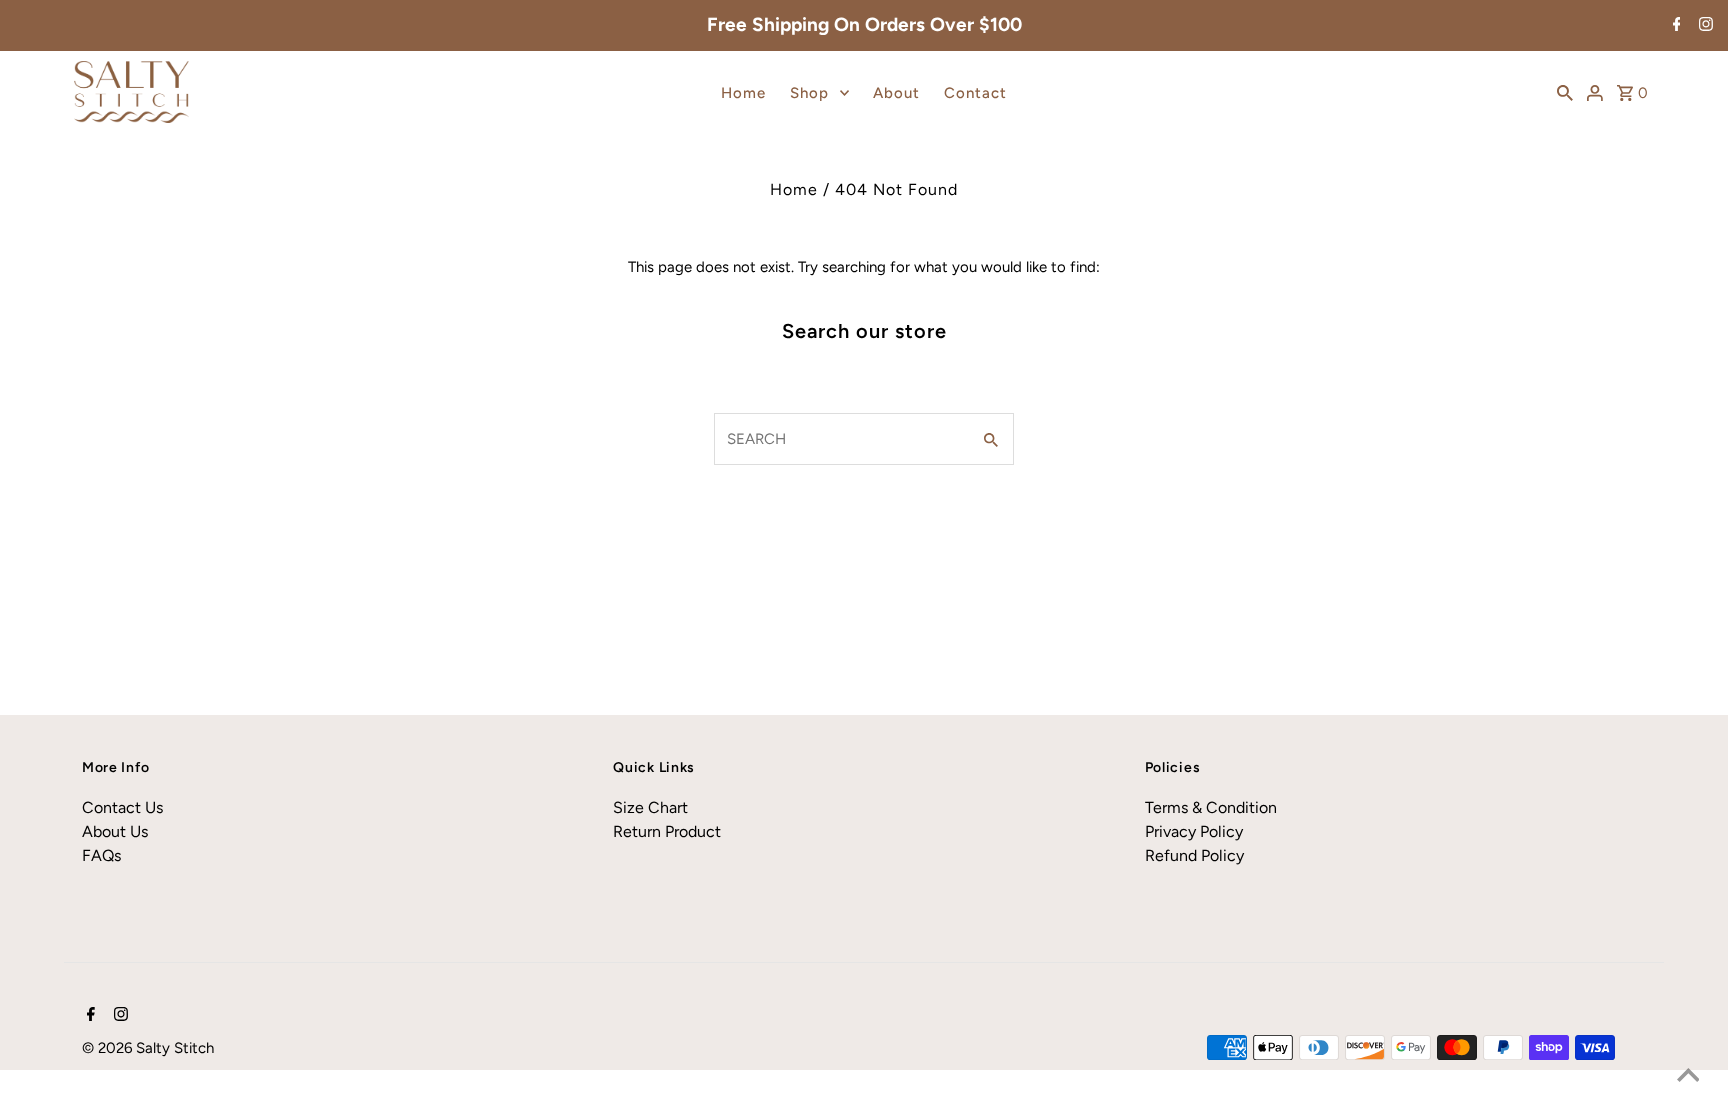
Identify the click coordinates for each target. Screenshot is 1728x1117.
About (896, 93)
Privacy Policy (1194, 831)
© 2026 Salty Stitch (148, 1048)
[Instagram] (1703, 26)
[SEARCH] (1565, 92)
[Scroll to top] (1688, 1077)
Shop (809, 93)
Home (743, 93)
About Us (115, 831)
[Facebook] (1674, 26)
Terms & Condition (1211, 807)
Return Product (667, 831)
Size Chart (650, 807)
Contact (975, 93)
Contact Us (122, 807)
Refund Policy (1194, 855)
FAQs (101, 855)
